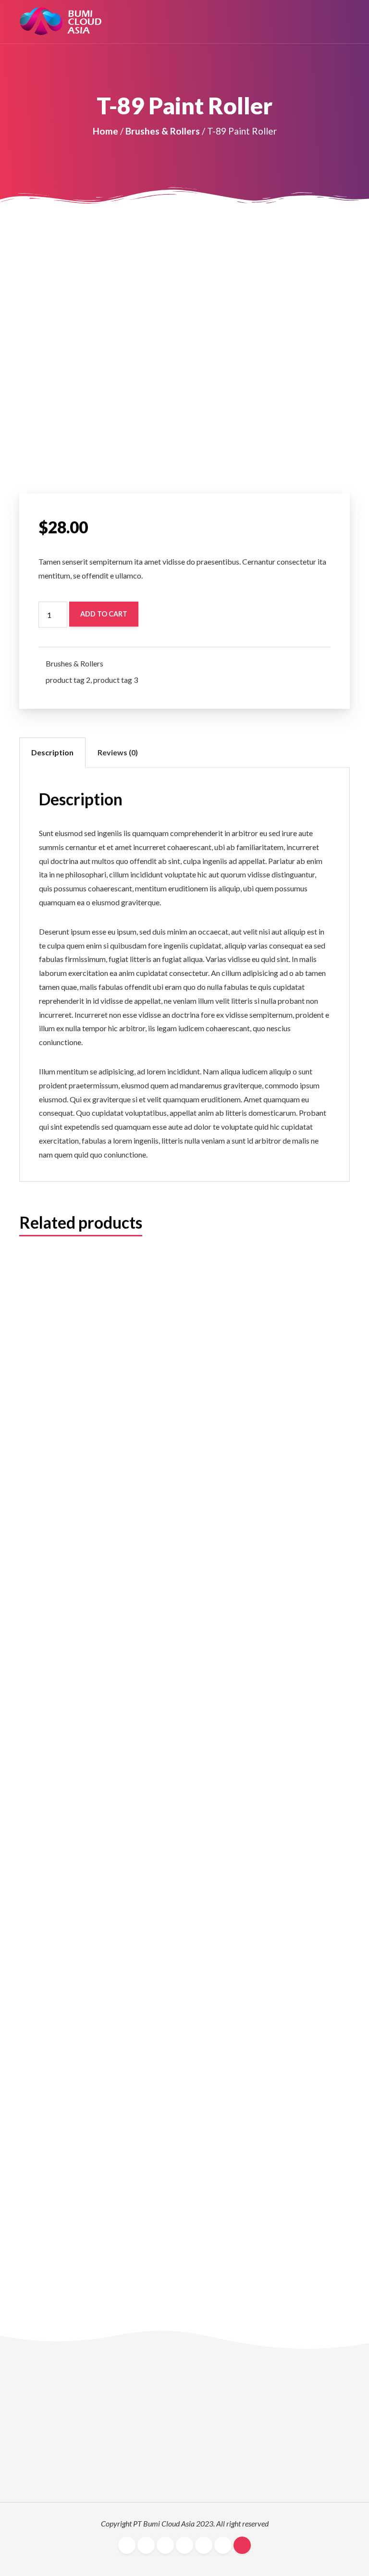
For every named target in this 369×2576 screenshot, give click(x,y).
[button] (345, 22)
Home (105, 131)
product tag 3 (116, 680)
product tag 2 (68, 680)
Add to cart (104, 614)
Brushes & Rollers (163, 131)
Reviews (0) (118, 752)
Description (52, 752)
